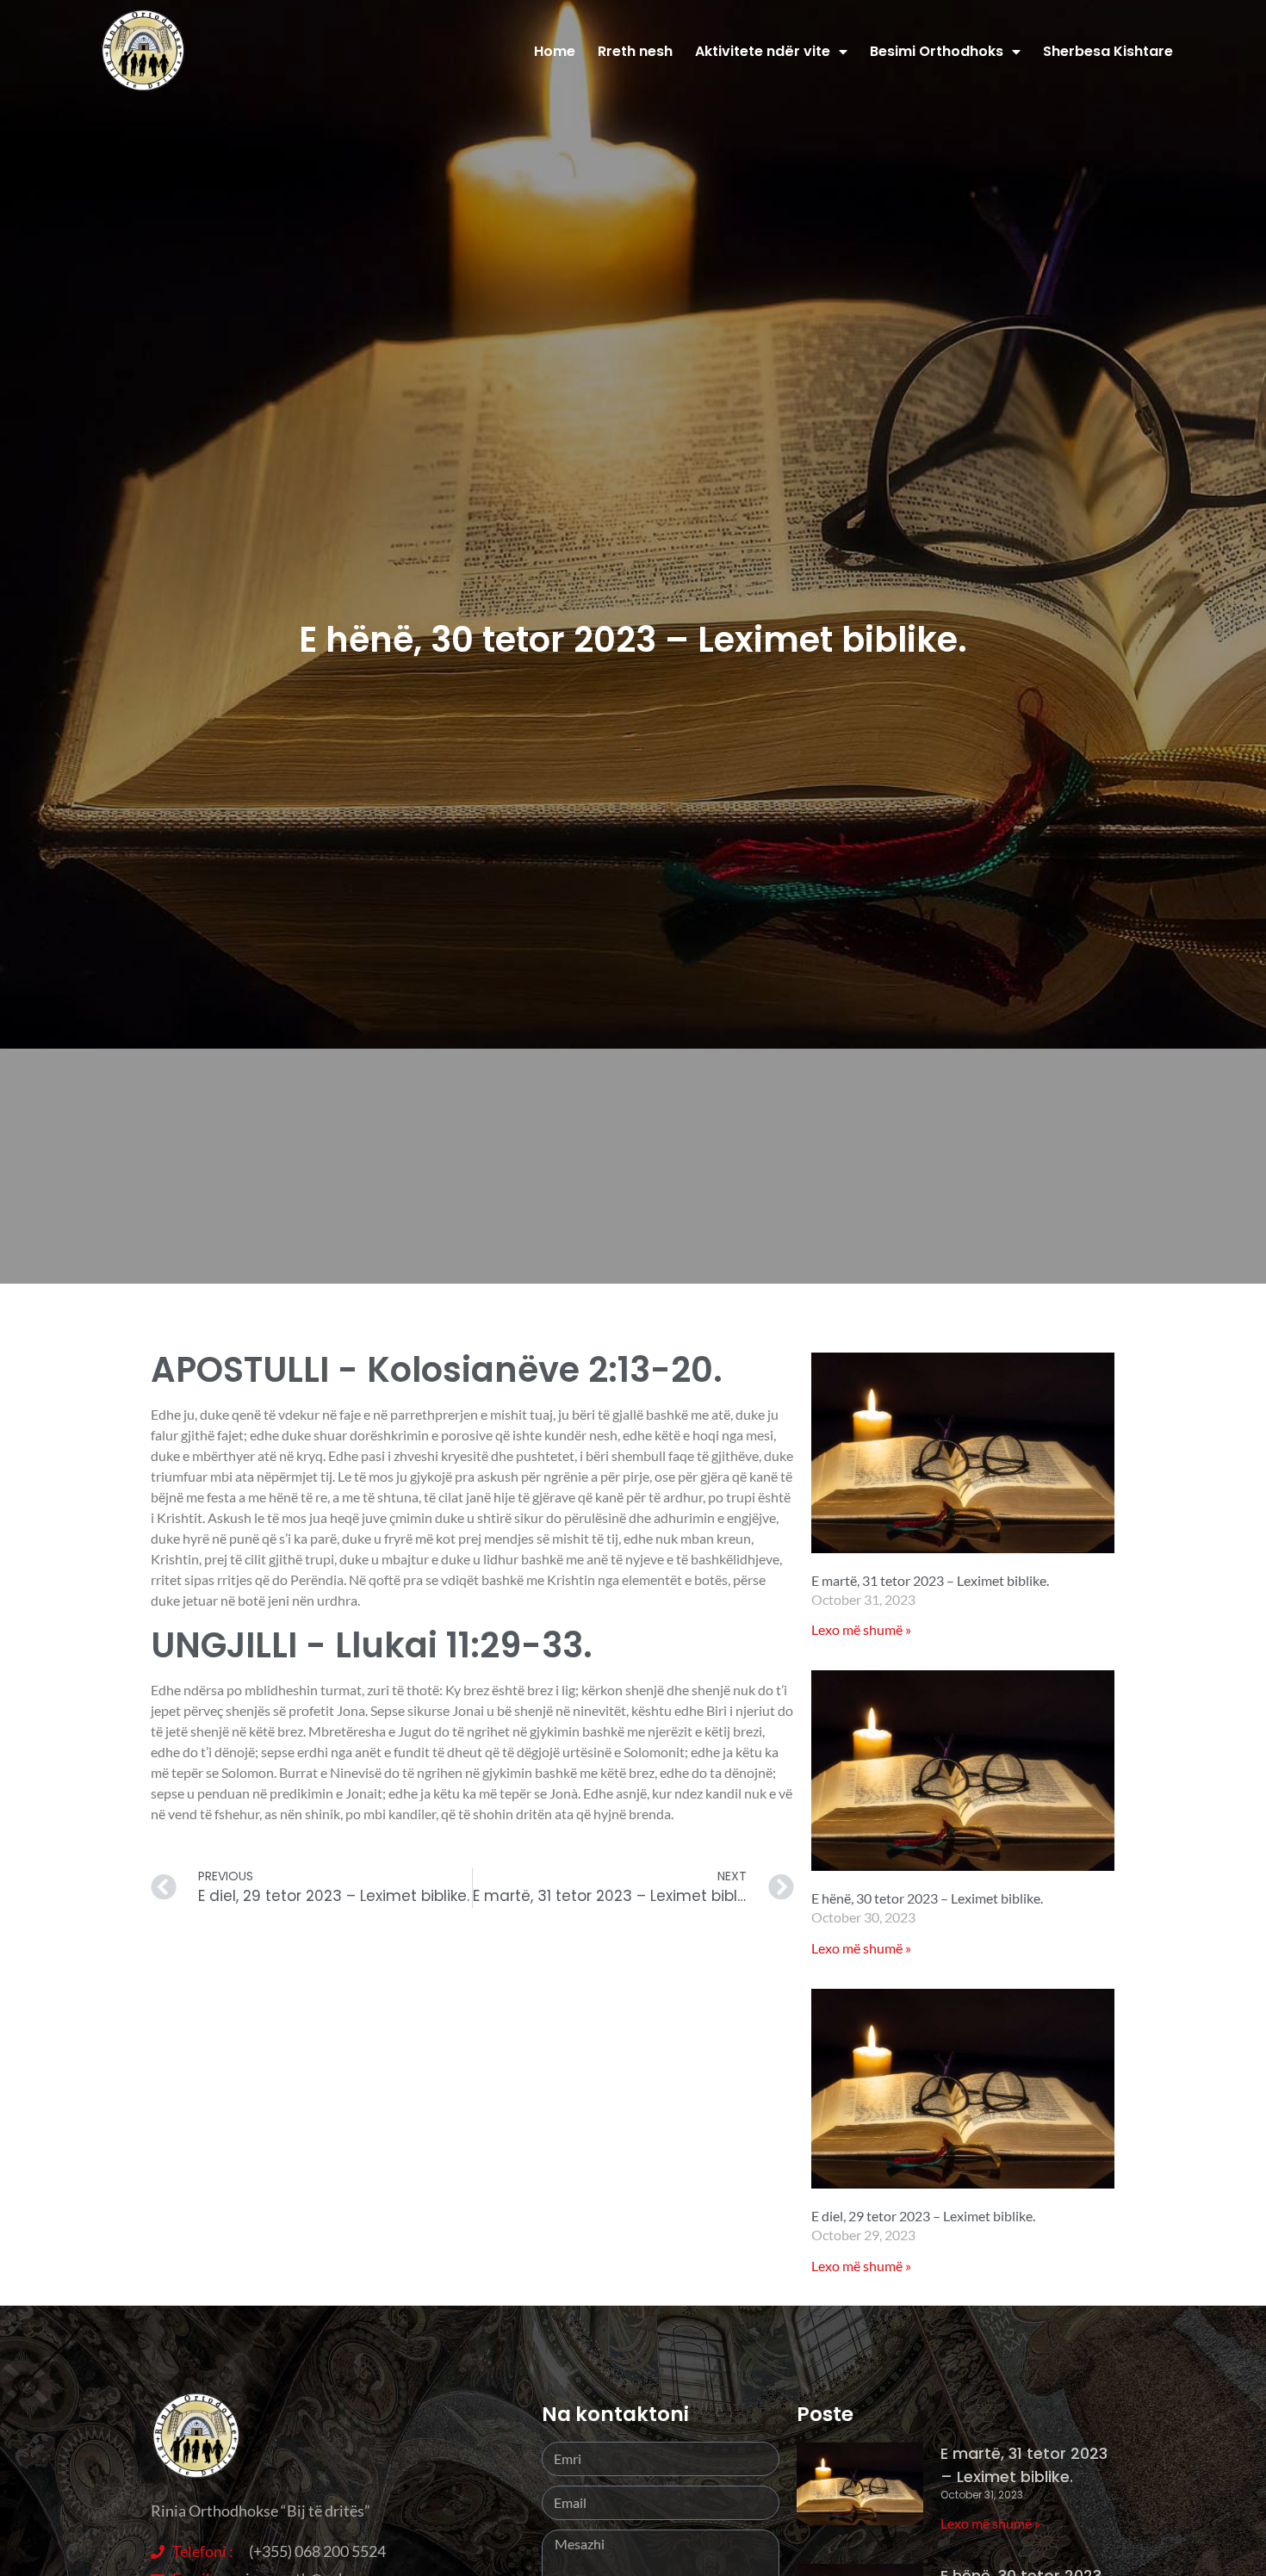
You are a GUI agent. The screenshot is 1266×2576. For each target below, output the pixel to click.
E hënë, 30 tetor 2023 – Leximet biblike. (927, 1898)
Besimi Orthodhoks (937, 51)
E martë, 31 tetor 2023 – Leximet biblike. (930, 1580)
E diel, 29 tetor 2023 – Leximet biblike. (923, 2216)
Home (555, 51)
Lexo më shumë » (861, 1629)
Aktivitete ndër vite (763, 51)
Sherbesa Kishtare (1108, 51)
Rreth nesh (635, 51)
